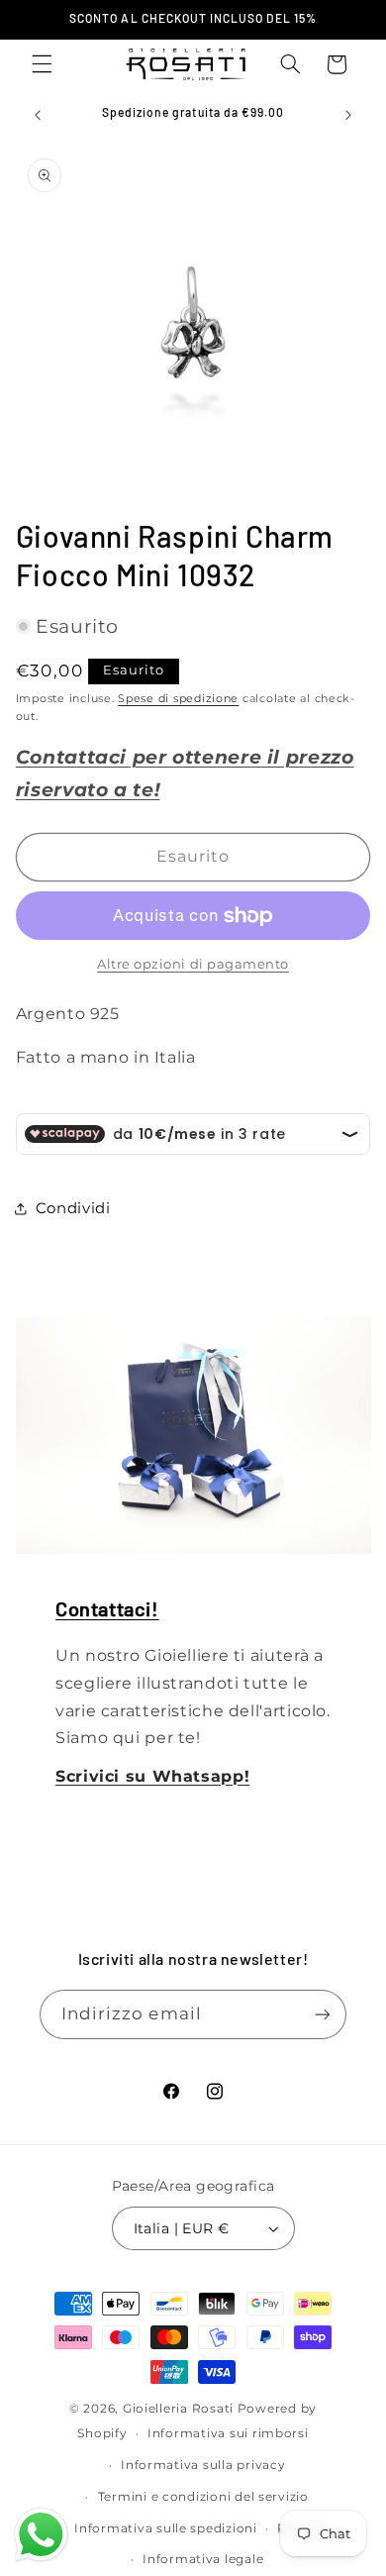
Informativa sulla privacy (203, 2465)
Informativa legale (203, 2559)
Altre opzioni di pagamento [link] (193, 964)
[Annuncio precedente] (38, 115)
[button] (42, 64)
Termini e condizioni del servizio (203, 2497)
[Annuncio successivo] (348, 115)
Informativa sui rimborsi (228, 2433)
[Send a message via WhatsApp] (41, 2535)
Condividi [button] (73, 1208)
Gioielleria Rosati (178, 2409)
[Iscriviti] (323, 2014)
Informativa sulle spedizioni (166, 2528)
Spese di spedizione (178, 699)
